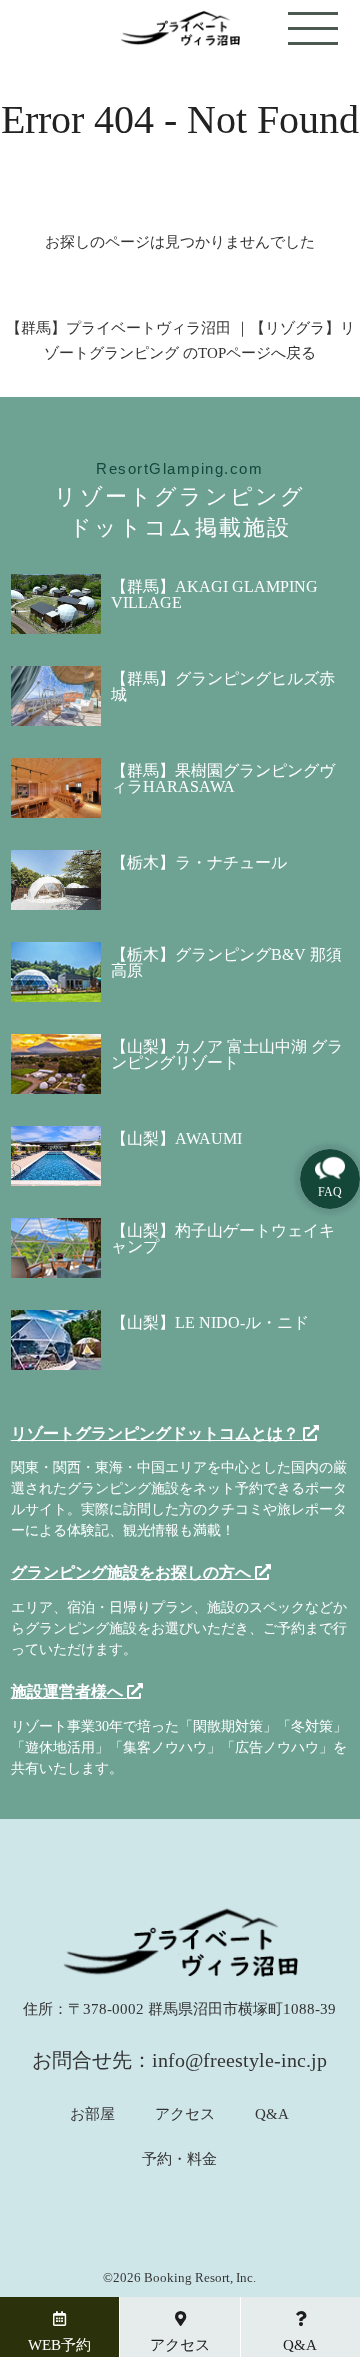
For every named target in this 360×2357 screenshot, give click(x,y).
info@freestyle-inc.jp (239, 2060)
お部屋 (92, 2114)
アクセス (185, 2114)
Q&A (272, 2114)
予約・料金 (179, 2159)
